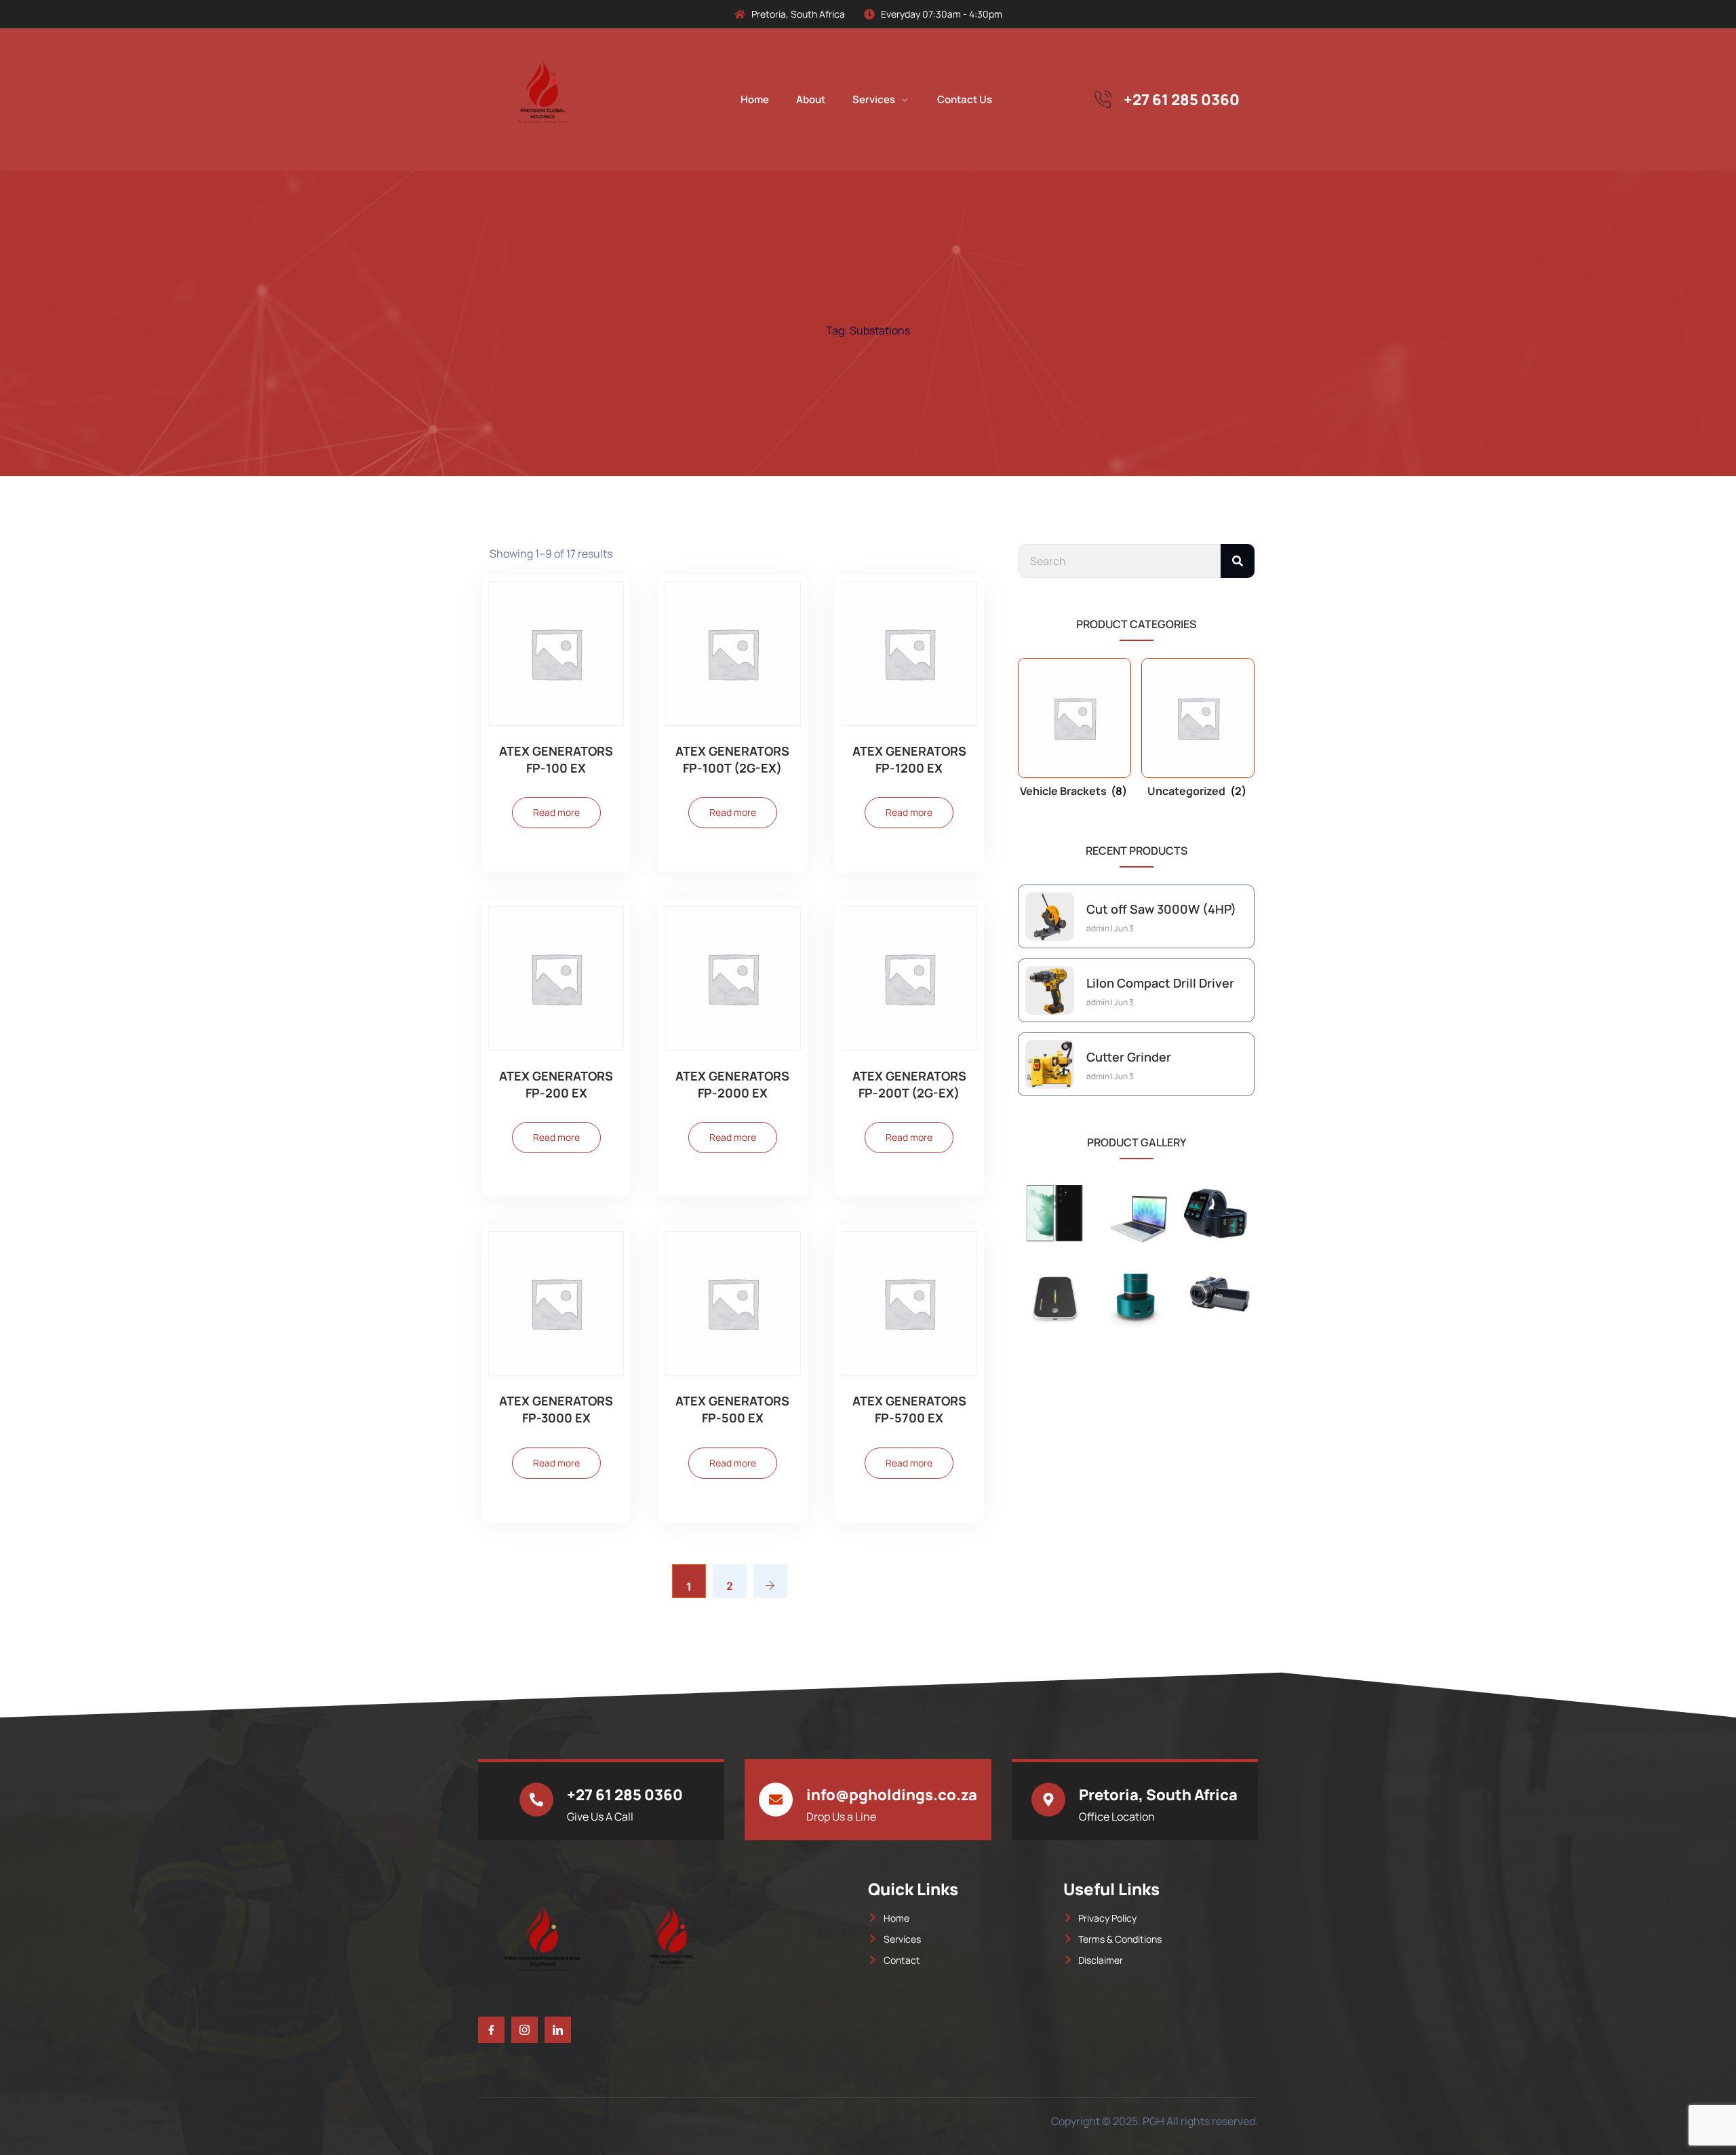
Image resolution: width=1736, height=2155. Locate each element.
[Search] (1238, 561)
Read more (556, 812)
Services (874, 99)
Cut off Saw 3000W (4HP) (1161, 909)
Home (755, 99)
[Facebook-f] (491, 2030)
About (811, 99)
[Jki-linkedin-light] (558, 2030)
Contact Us (965, 99)
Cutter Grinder (1129, 1057)
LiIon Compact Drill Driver (1160, 983)
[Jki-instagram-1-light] (525, 2030)
